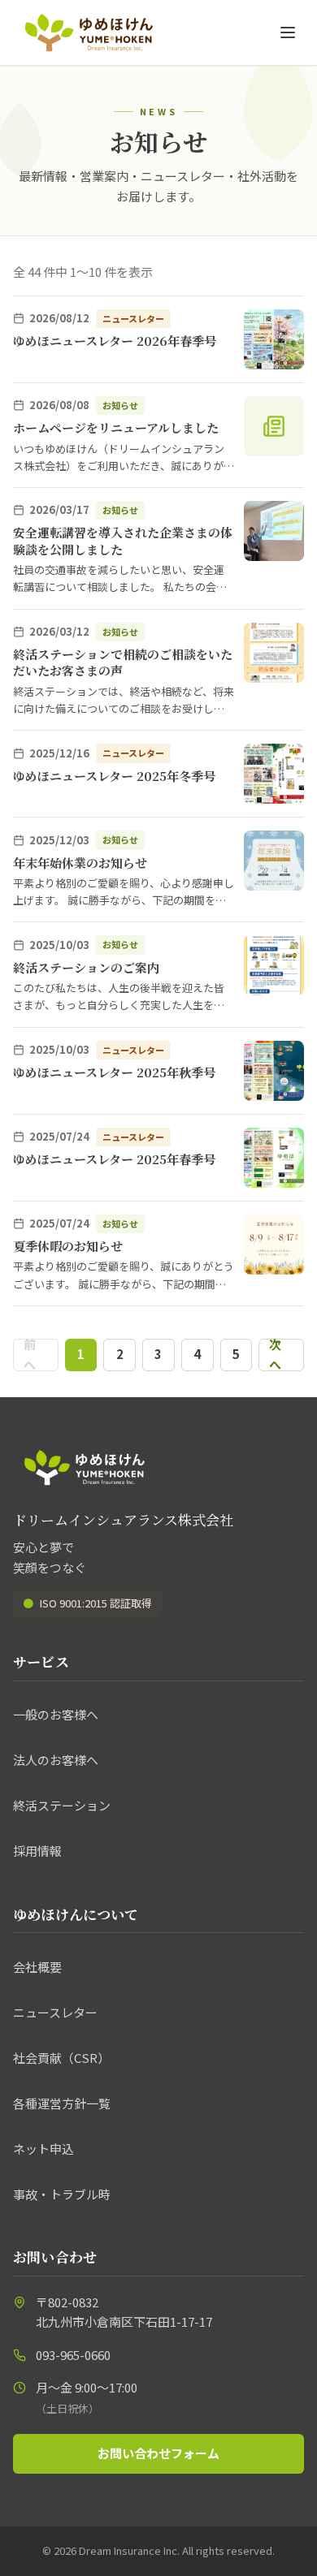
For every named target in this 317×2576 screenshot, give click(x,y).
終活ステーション (62, 1805)
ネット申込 (43, 2149)
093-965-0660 (73, 2355)
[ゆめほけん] (85, 1467)
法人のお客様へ (56, 1760)
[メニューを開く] (288, 32)
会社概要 (37, 1967)
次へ (275, 1355)
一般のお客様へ (56, 1714)
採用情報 (37, 1851)
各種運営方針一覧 (62, 2103)
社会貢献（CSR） (61, 2058)
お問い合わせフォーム (158, 2453)
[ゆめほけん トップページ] (89, 32)
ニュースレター (55, 2012)
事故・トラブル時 (62, 2194)
